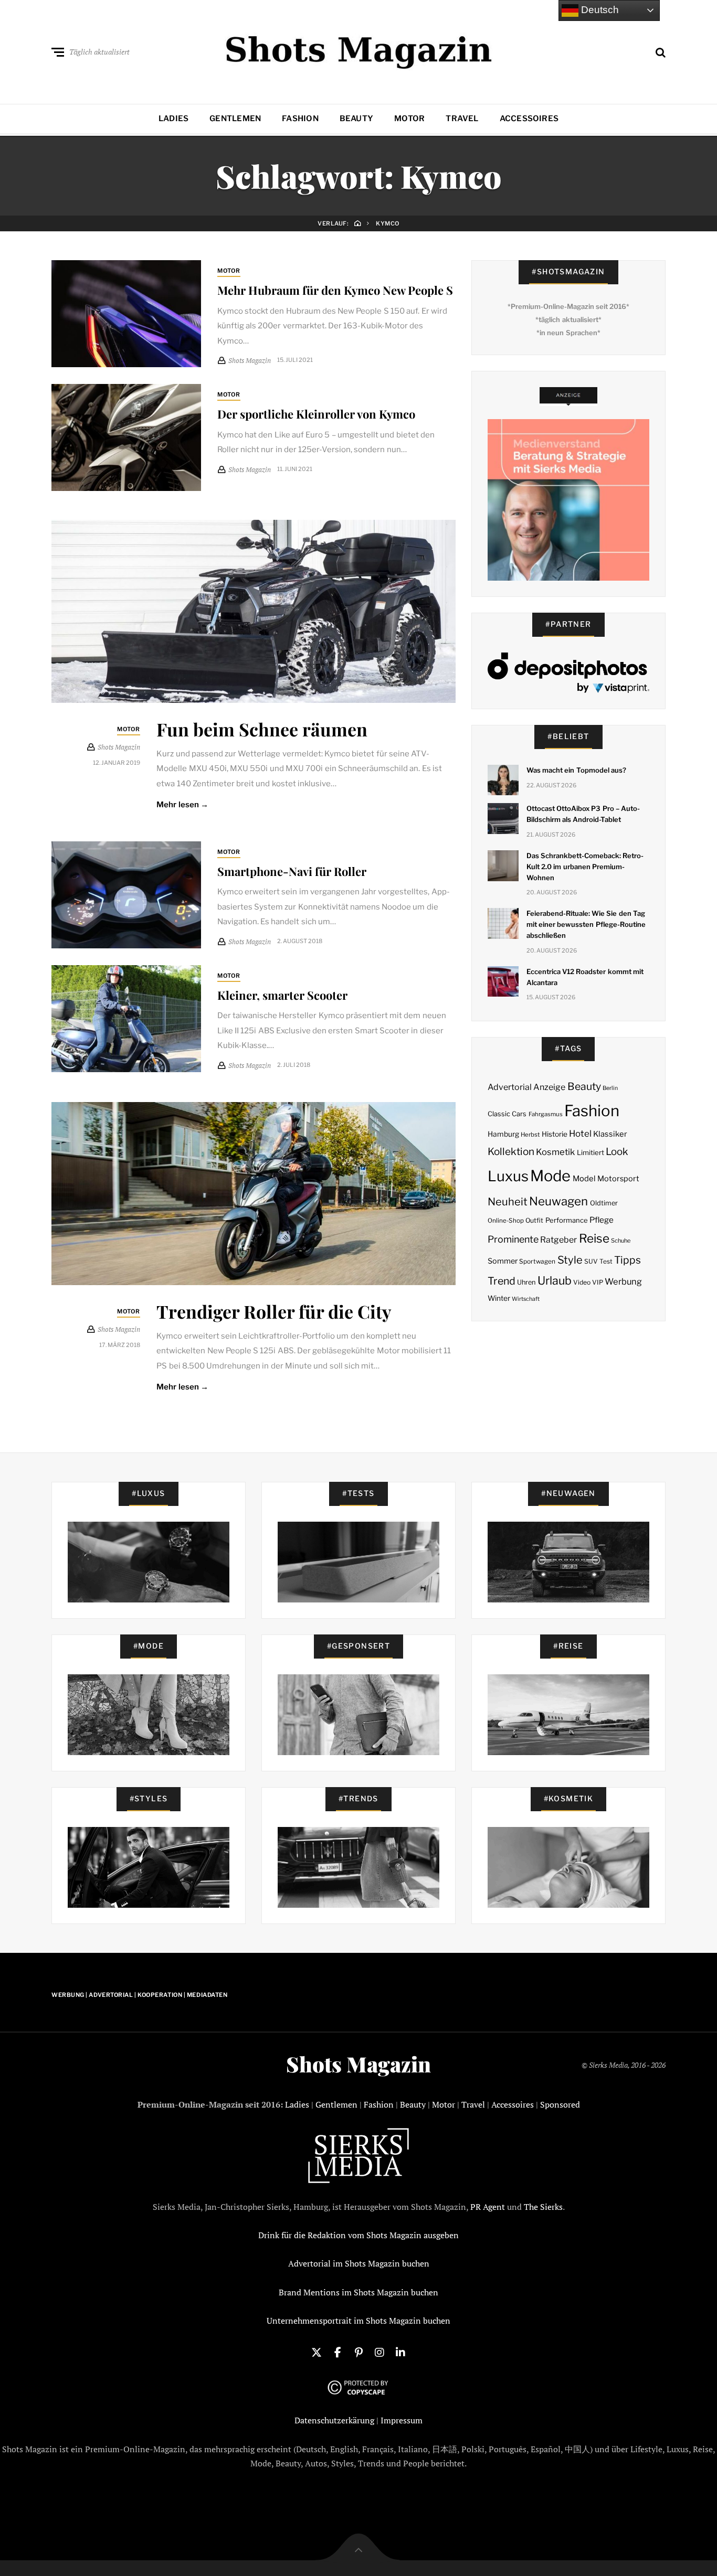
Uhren (526, 1282)
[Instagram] (379, 2351)
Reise (594, 1238)
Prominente (513, 1239)
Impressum (402, 2420)
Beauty (356, 119)
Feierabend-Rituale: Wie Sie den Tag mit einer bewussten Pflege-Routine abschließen (586, 924)
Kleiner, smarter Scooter (282, 995)
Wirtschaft (526, 1299)
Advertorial (510, 1087)
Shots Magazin (358, 2064)
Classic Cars (507, 1114)
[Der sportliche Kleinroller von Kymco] (126, 437)
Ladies (173, 119)
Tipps (628, 1260)
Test (606, 1261)
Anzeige (549, 1087)
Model (584, 1179)
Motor (409, 119)
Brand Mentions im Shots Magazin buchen (358, 2292)
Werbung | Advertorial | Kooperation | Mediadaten (139, 1995)
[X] (317, 2351)
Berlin (610, 1088)
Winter (499, 1298)
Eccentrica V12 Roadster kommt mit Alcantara (585, 977)
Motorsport (618, 1179)
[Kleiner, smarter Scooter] (126, 1019)
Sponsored (560, 2104)
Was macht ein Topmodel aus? (576, 770)
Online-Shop (506, 1221)
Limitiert (591, 1152)
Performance (567, 1220)
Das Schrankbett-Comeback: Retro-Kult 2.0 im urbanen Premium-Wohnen (585, 867)
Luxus (508, 1176)
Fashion (300, 119)
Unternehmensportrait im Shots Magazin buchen (358, 2321)
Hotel (580, 1134)
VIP (598, 1282)
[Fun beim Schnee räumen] (254, 611)
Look (617, 1152)
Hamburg (503, 1134)
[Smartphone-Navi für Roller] (126, 895)
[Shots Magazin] (359, 50)
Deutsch (599, 10)
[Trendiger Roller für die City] (254, 1194)
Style (570, 1260)
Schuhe (621, 1241)
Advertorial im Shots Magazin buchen (359, 2263)
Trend (502, 1281)
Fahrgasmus (546, 1114)
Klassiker (610, 1134)
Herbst (530, 1135)
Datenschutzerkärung (334, 2420)
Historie (555, 1134)
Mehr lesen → (182, 805)
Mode (550, 1176)
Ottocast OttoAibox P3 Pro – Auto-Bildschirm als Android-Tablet (583, 814)
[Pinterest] (358, 2351)
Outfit (534, 1220)
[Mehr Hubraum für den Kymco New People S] (126, 314)
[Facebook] (338, 2351)
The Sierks (543, 2207)
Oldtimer (604, 1203)
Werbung (623, 1281)
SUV (591, 1261)
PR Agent (488, 2207)
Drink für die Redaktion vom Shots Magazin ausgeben (358, 2235)
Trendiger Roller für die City (274, 1311)
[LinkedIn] (400, 2351)
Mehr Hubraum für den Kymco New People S (335, 290)
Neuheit (508, 1202)
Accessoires (529, 119)
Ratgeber (558, 1240)
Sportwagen (537, 1261)
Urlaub (555, 1280)
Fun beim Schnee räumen (262, 729)
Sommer (503, 1261)
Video (582, 1282)
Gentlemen (235, 119)
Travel (462, 119)
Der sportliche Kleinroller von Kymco (316, 414)
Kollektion (511, 1152)
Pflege (602, 1220)
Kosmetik (555, 1152)
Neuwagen (558, 1201)
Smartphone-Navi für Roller (292, 871)
